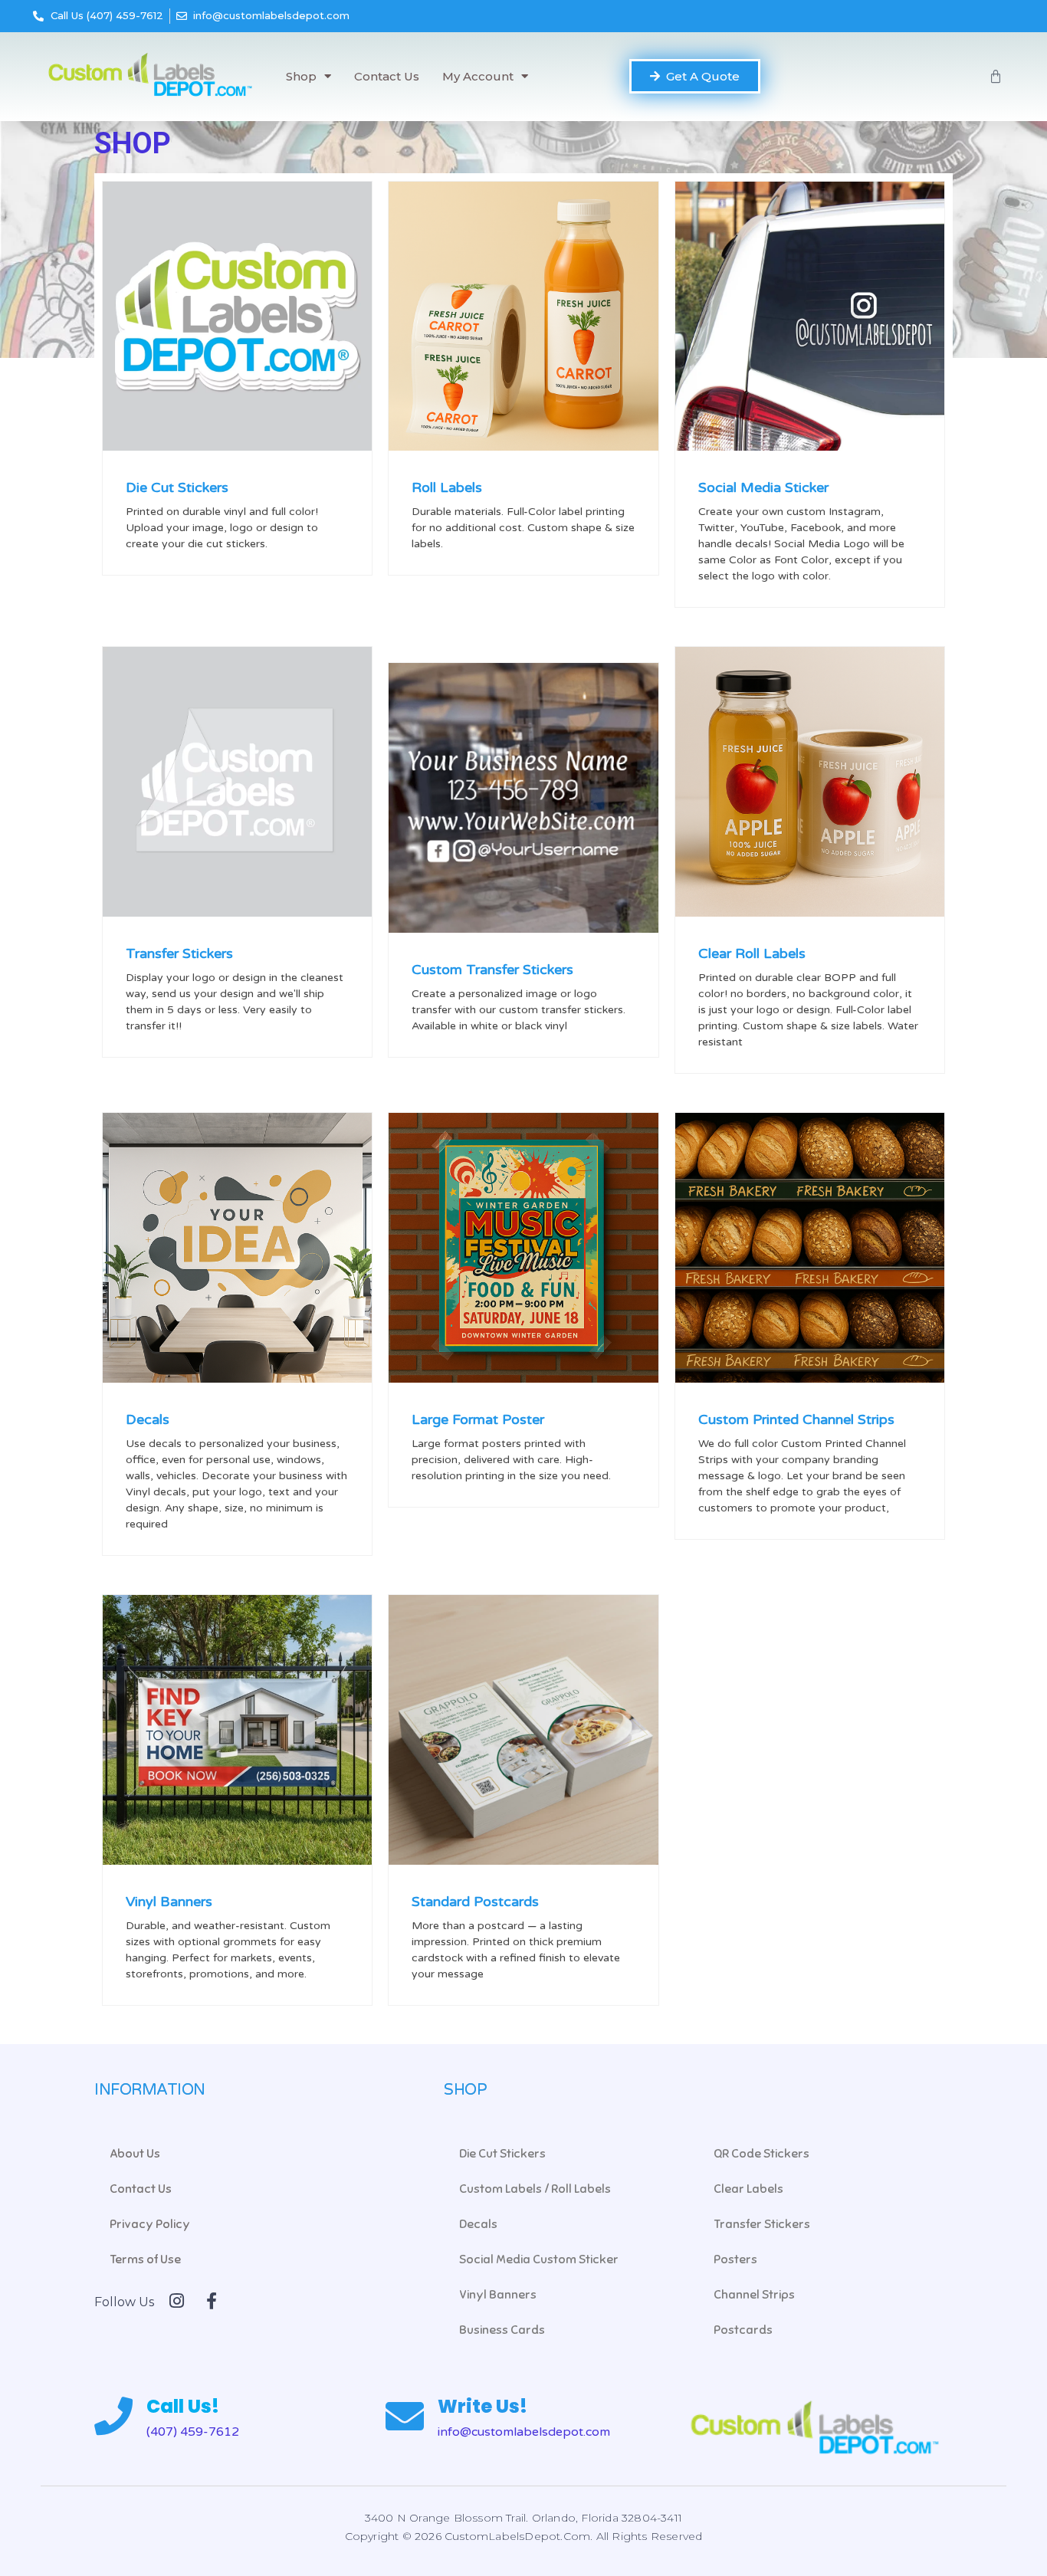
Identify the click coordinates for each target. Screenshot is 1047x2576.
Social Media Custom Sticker (539, 2259)
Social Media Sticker (763, 487)
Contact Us (387, 76)
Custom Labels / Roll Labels (535, 2189)
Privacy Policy (150, 2224)
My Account (478, 76)
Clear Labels (748, 2189)
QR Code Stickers (761, 2154)
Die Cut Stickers (177, 487)
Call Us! (183, 2406)
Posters (735, 2259)
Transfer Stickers (179, 953)
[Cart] (996, 77)
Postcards (743, 2330)
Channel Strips (754, 2295)
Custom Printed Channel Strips (796, 1419)
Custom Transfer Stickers (492, 970)
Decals (148, 1419)
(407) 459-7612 (193, 2432)
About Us (135, 2154)
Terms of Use (145, 2259)
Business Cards (502, 2330)
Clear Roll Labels (752, 953)
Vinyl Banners (169, 1902)
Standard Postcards (475, 1902)
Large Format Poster (478, 1419)
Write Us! (482, 2406)
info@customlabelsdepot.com (524, 2432)
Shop (301, 76)
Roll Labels (447, 487)
